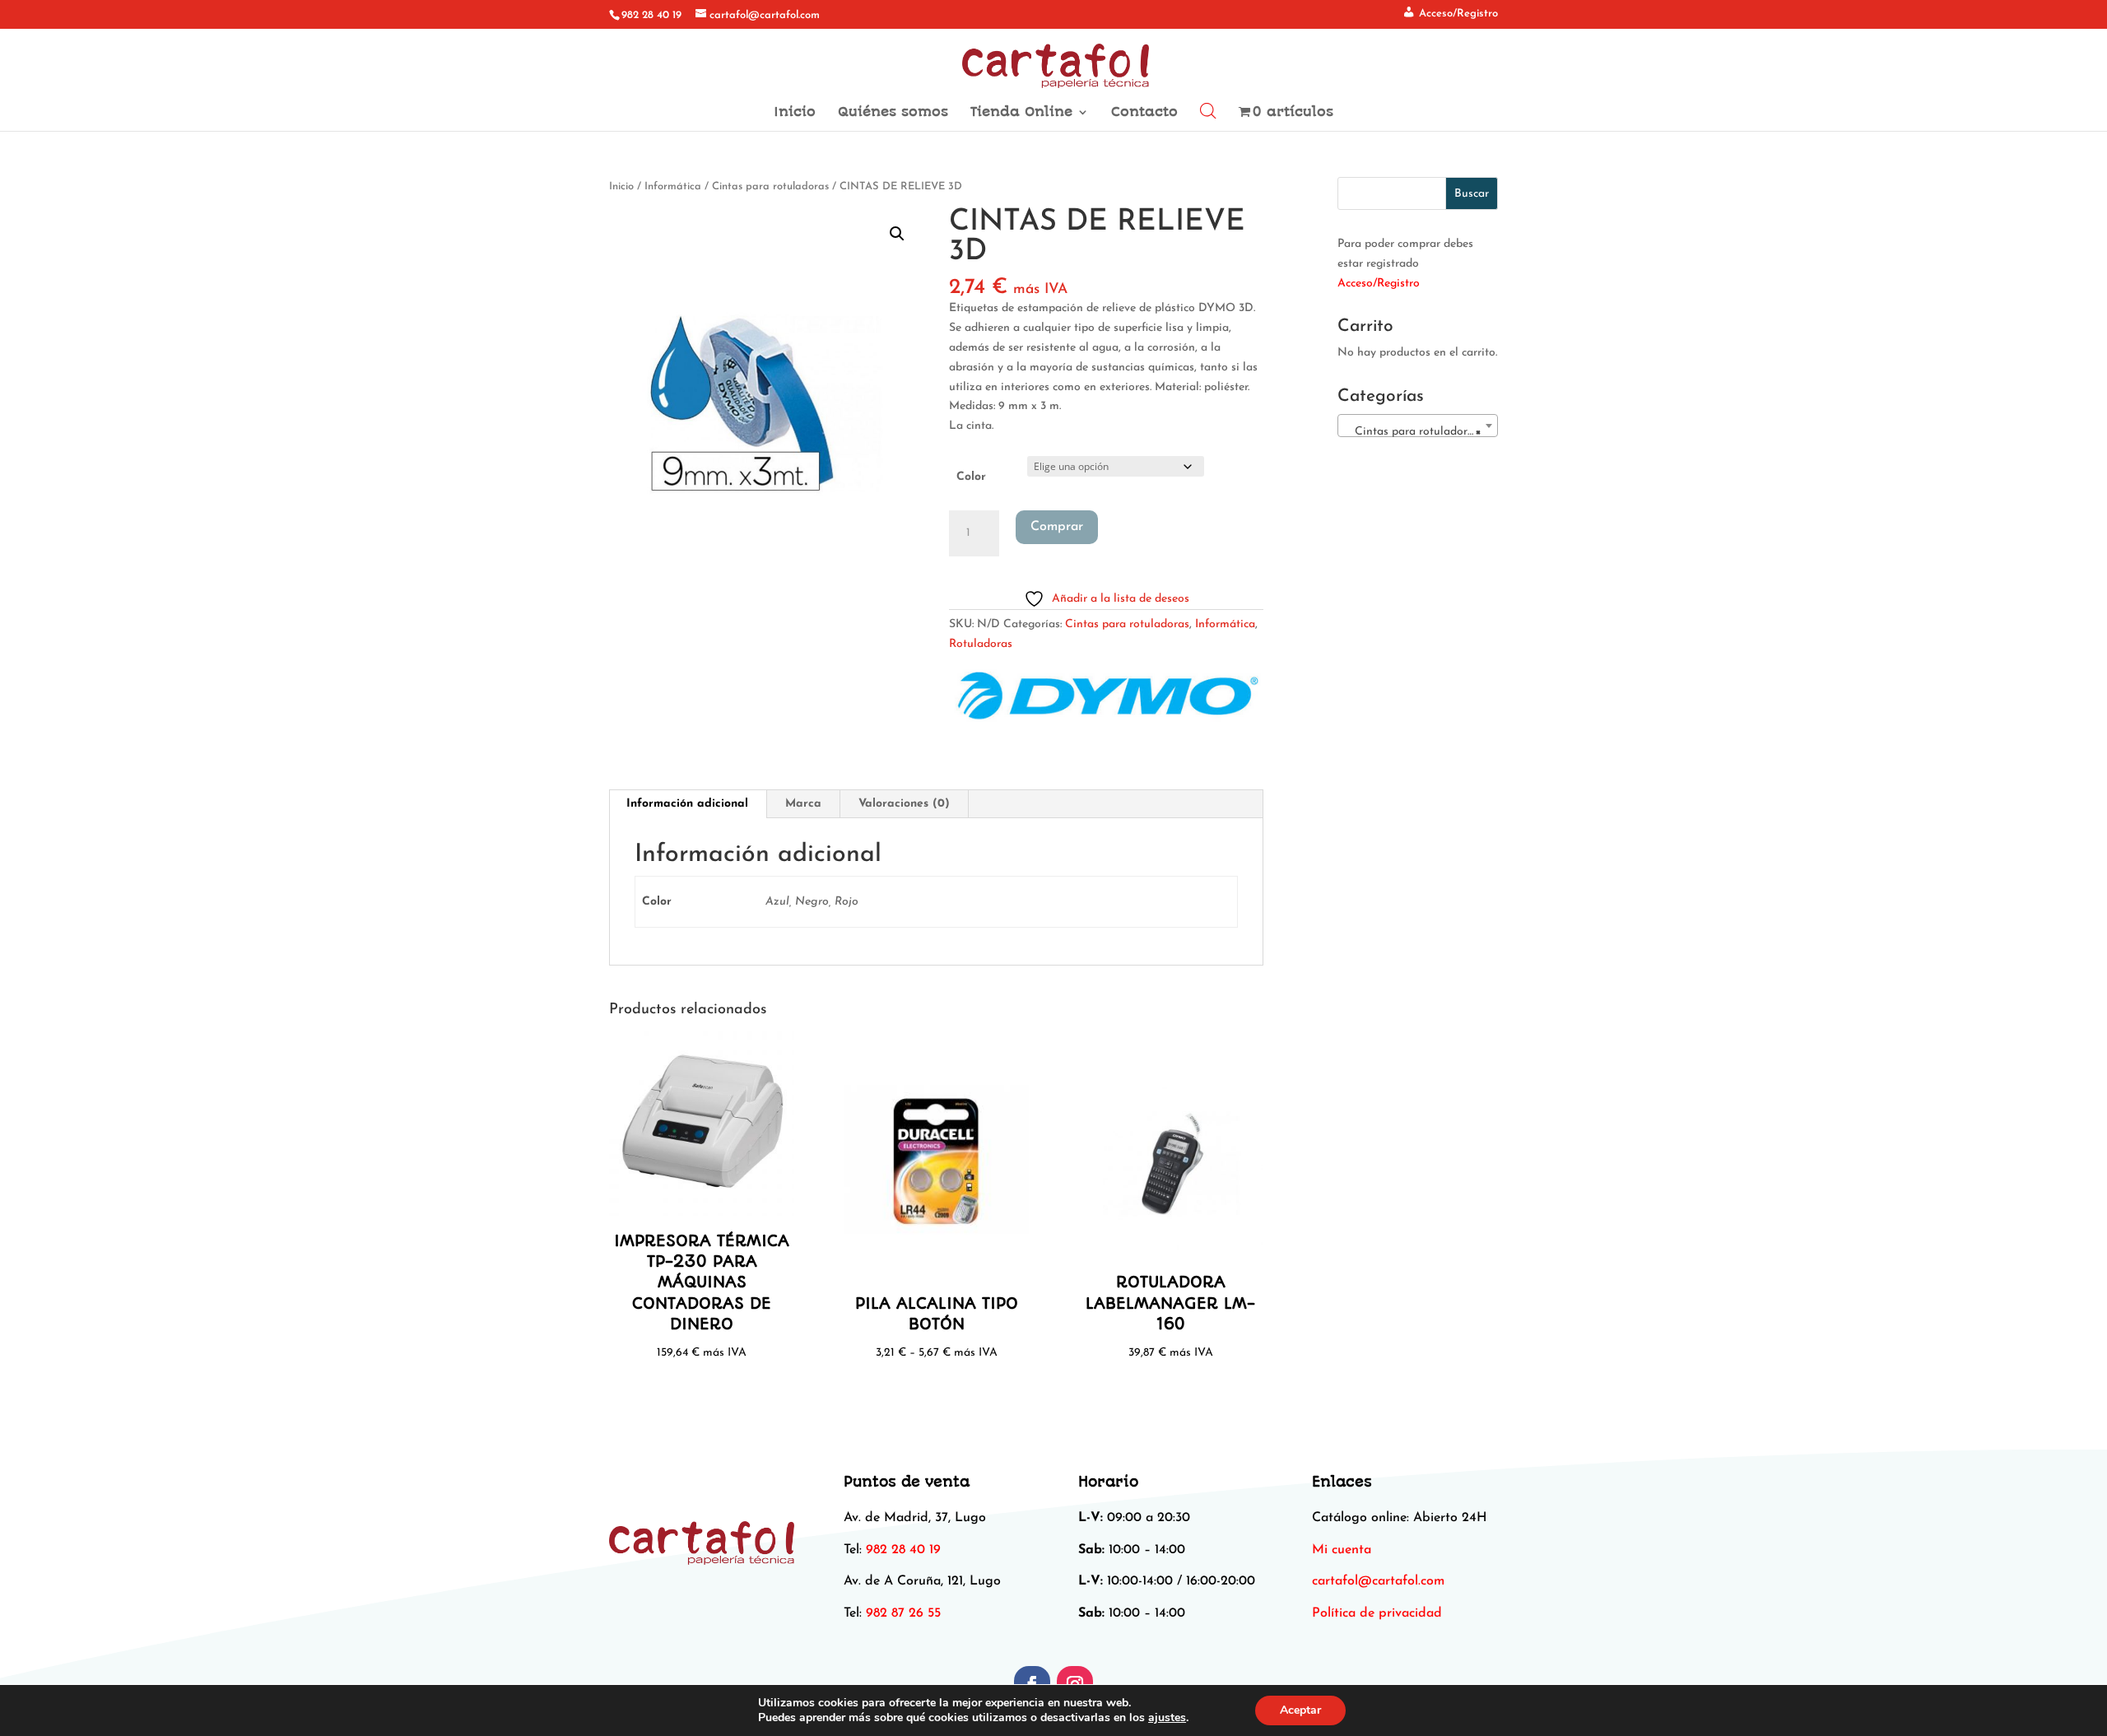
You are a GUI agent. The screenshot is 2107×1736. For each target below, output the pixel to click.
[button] (897, 234)
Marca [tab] (803, 804)
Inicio (795, 113)
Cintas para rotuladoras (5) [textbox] (1421, 432)
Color (971, 477)
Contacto (1144, 113)
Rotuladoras (981, 644)
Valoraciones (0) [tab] (904, 804)
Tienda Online (1021, 113)
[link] (1378, 1581)
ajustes (1167, 1718)
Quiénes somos (893, 113)
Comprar (1057, 527)
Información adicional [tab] (687, 804)
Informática (673, 186)
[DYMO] (1105, 701)
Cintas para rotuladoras (770, 186)
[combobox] (1418, 426)
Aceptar (1300, 1710)
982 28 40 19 (651, 15)
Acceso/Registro (1379, 284)
